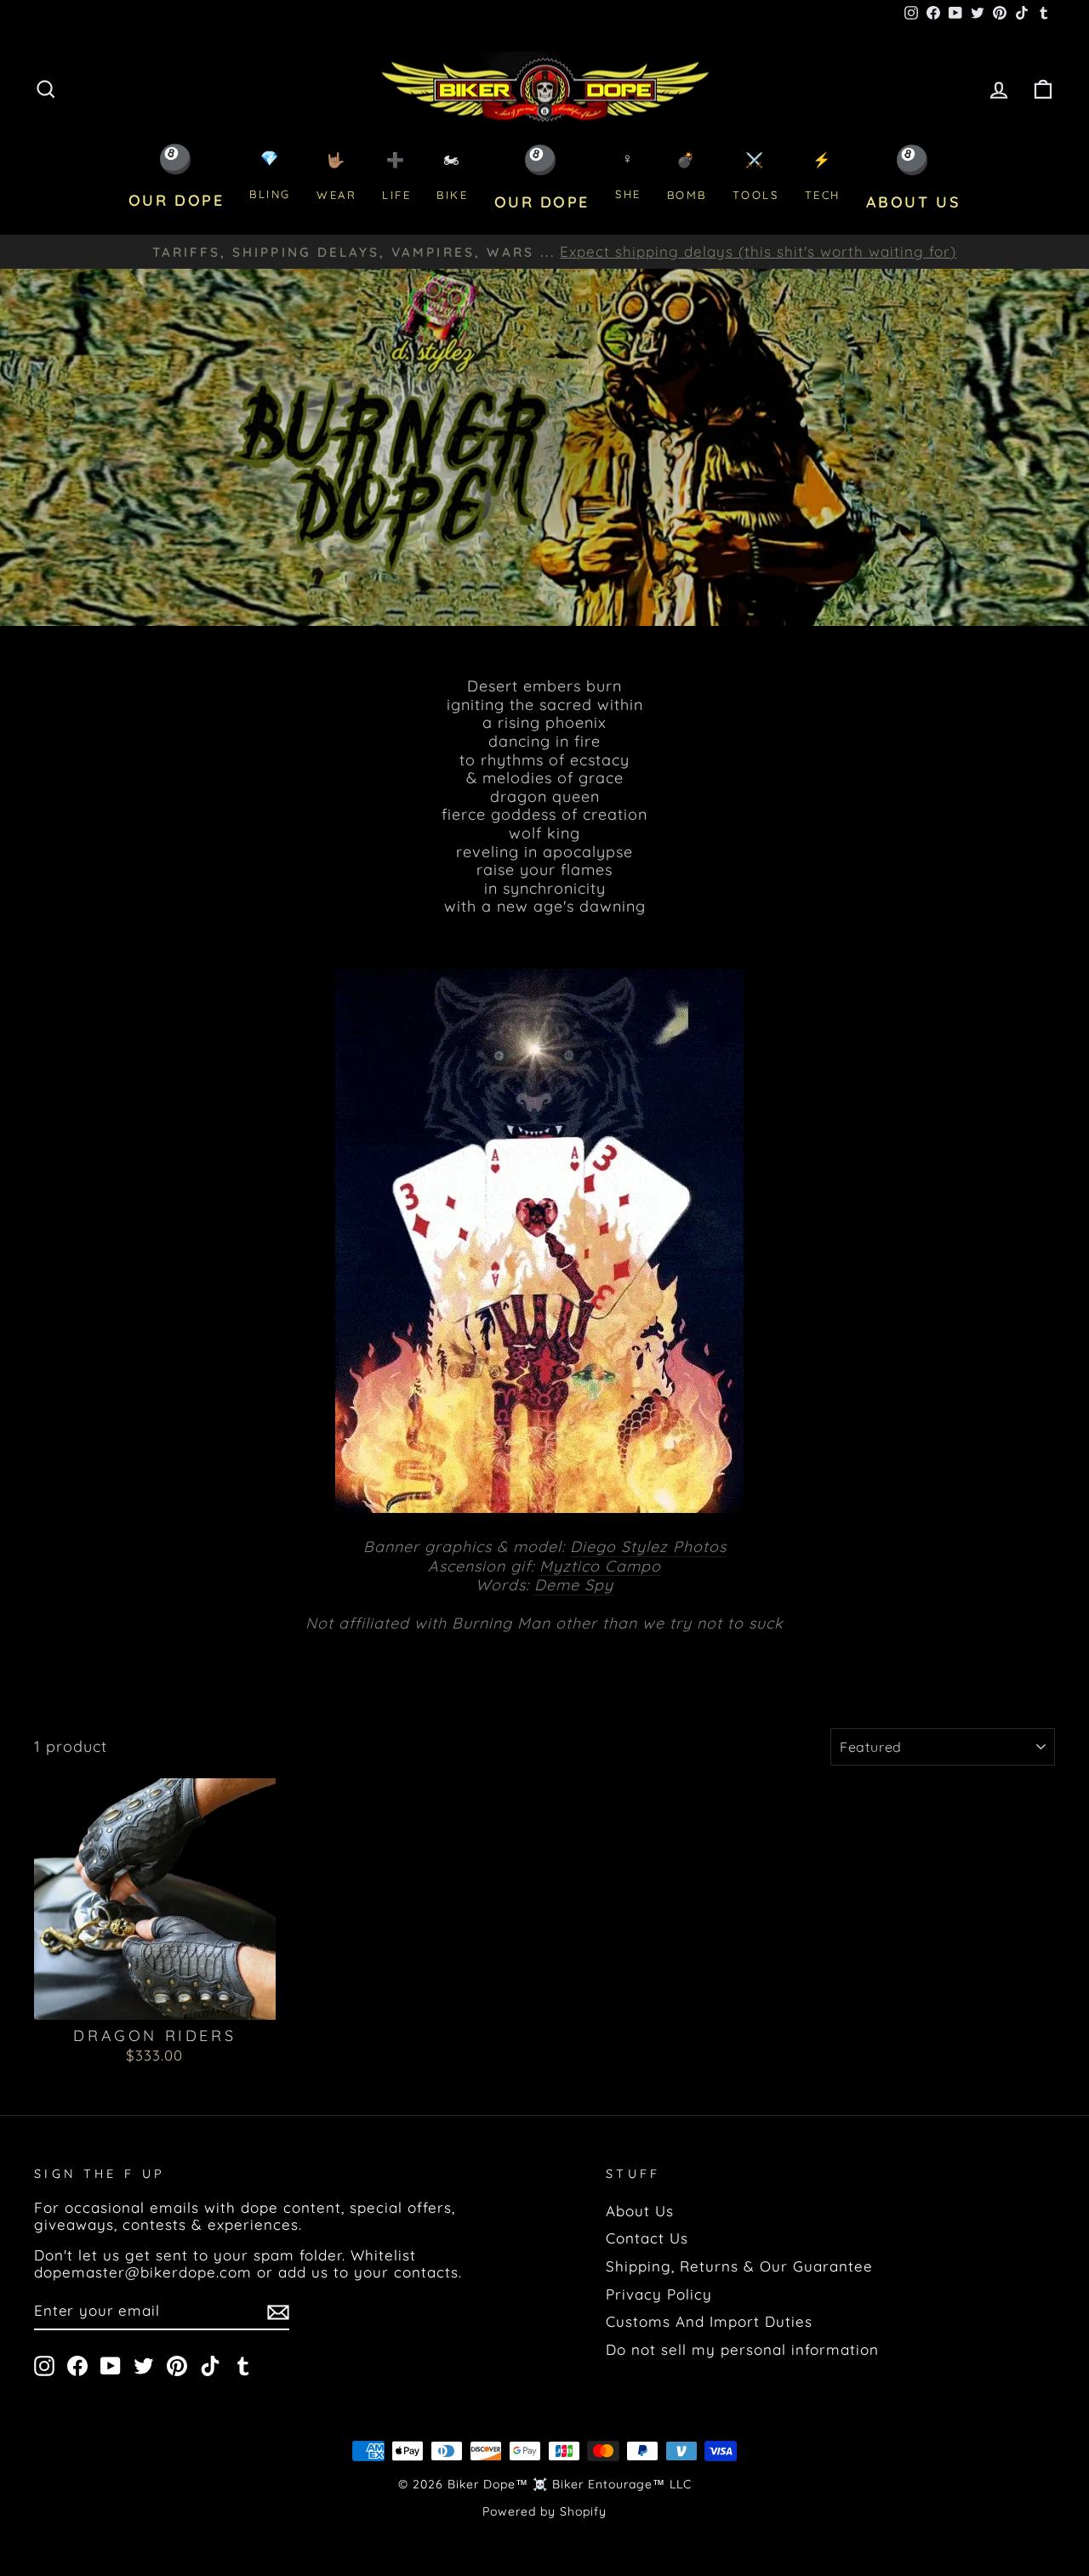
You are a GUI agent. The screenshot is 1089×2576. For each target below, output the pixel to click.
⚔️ (756, 176)
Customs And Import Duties (709, 2321)
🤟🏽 (336, 176)
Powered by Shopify (544, 2511)
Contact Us (647, 2238)
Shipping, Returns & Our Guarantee (739, 2266)
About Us (640, 2211)
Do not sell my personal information (742, 2349)
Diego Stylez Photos (648, 1547)
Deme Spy (574, 1585)
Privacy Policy (659, 2294)
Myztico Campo (600, 1567)
